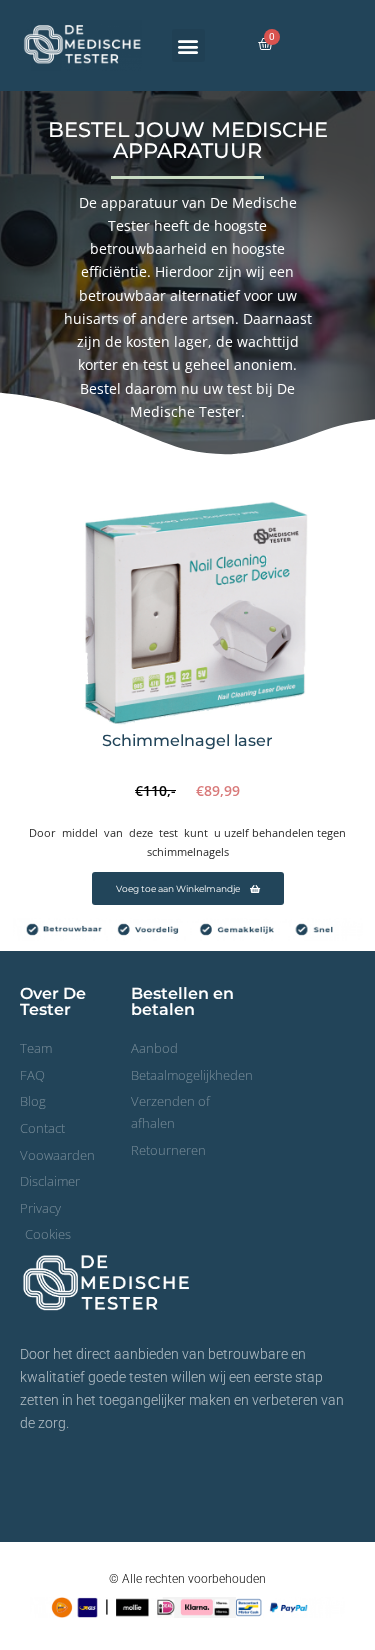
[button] (188, 45)
